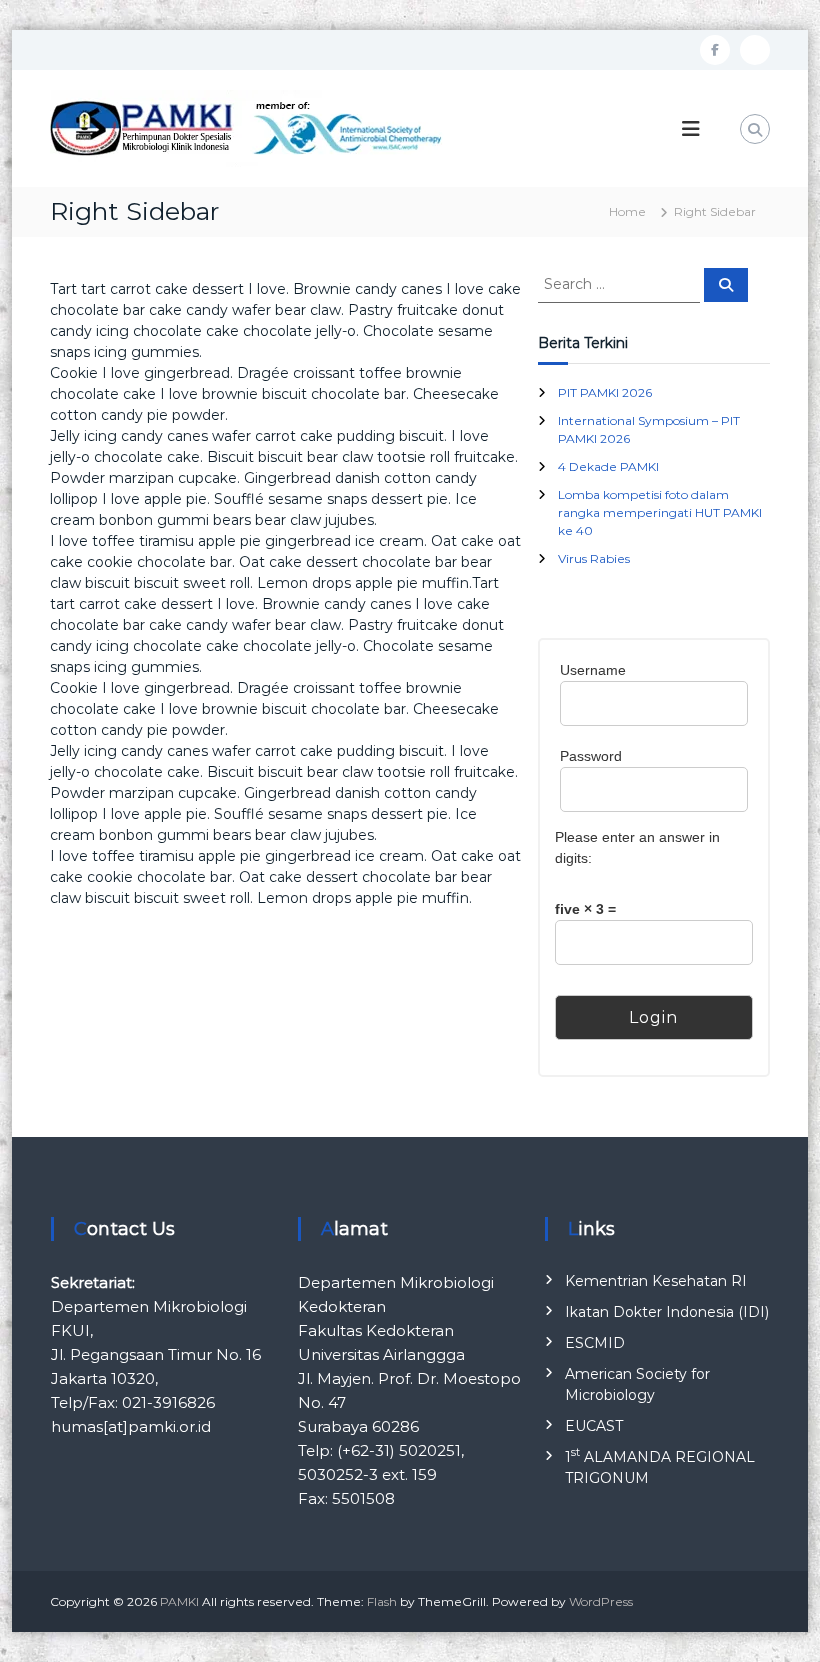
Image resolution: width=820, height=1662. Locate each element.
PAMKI (179, 1601)
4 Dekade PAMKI (608, 466)
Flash (382, 1601)
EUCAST (594, 1426)
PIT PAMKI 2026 (605, 392)
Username (593, 670)
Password (591, 756)
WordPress (601, 1601)
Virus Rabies (594, 558)
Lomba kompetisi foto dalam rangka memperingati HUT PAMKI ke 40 (660, 512)
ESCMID (595, 1343)
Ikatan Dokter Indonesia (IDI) (667, 1312)
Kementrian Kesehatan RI (656, 1281)
